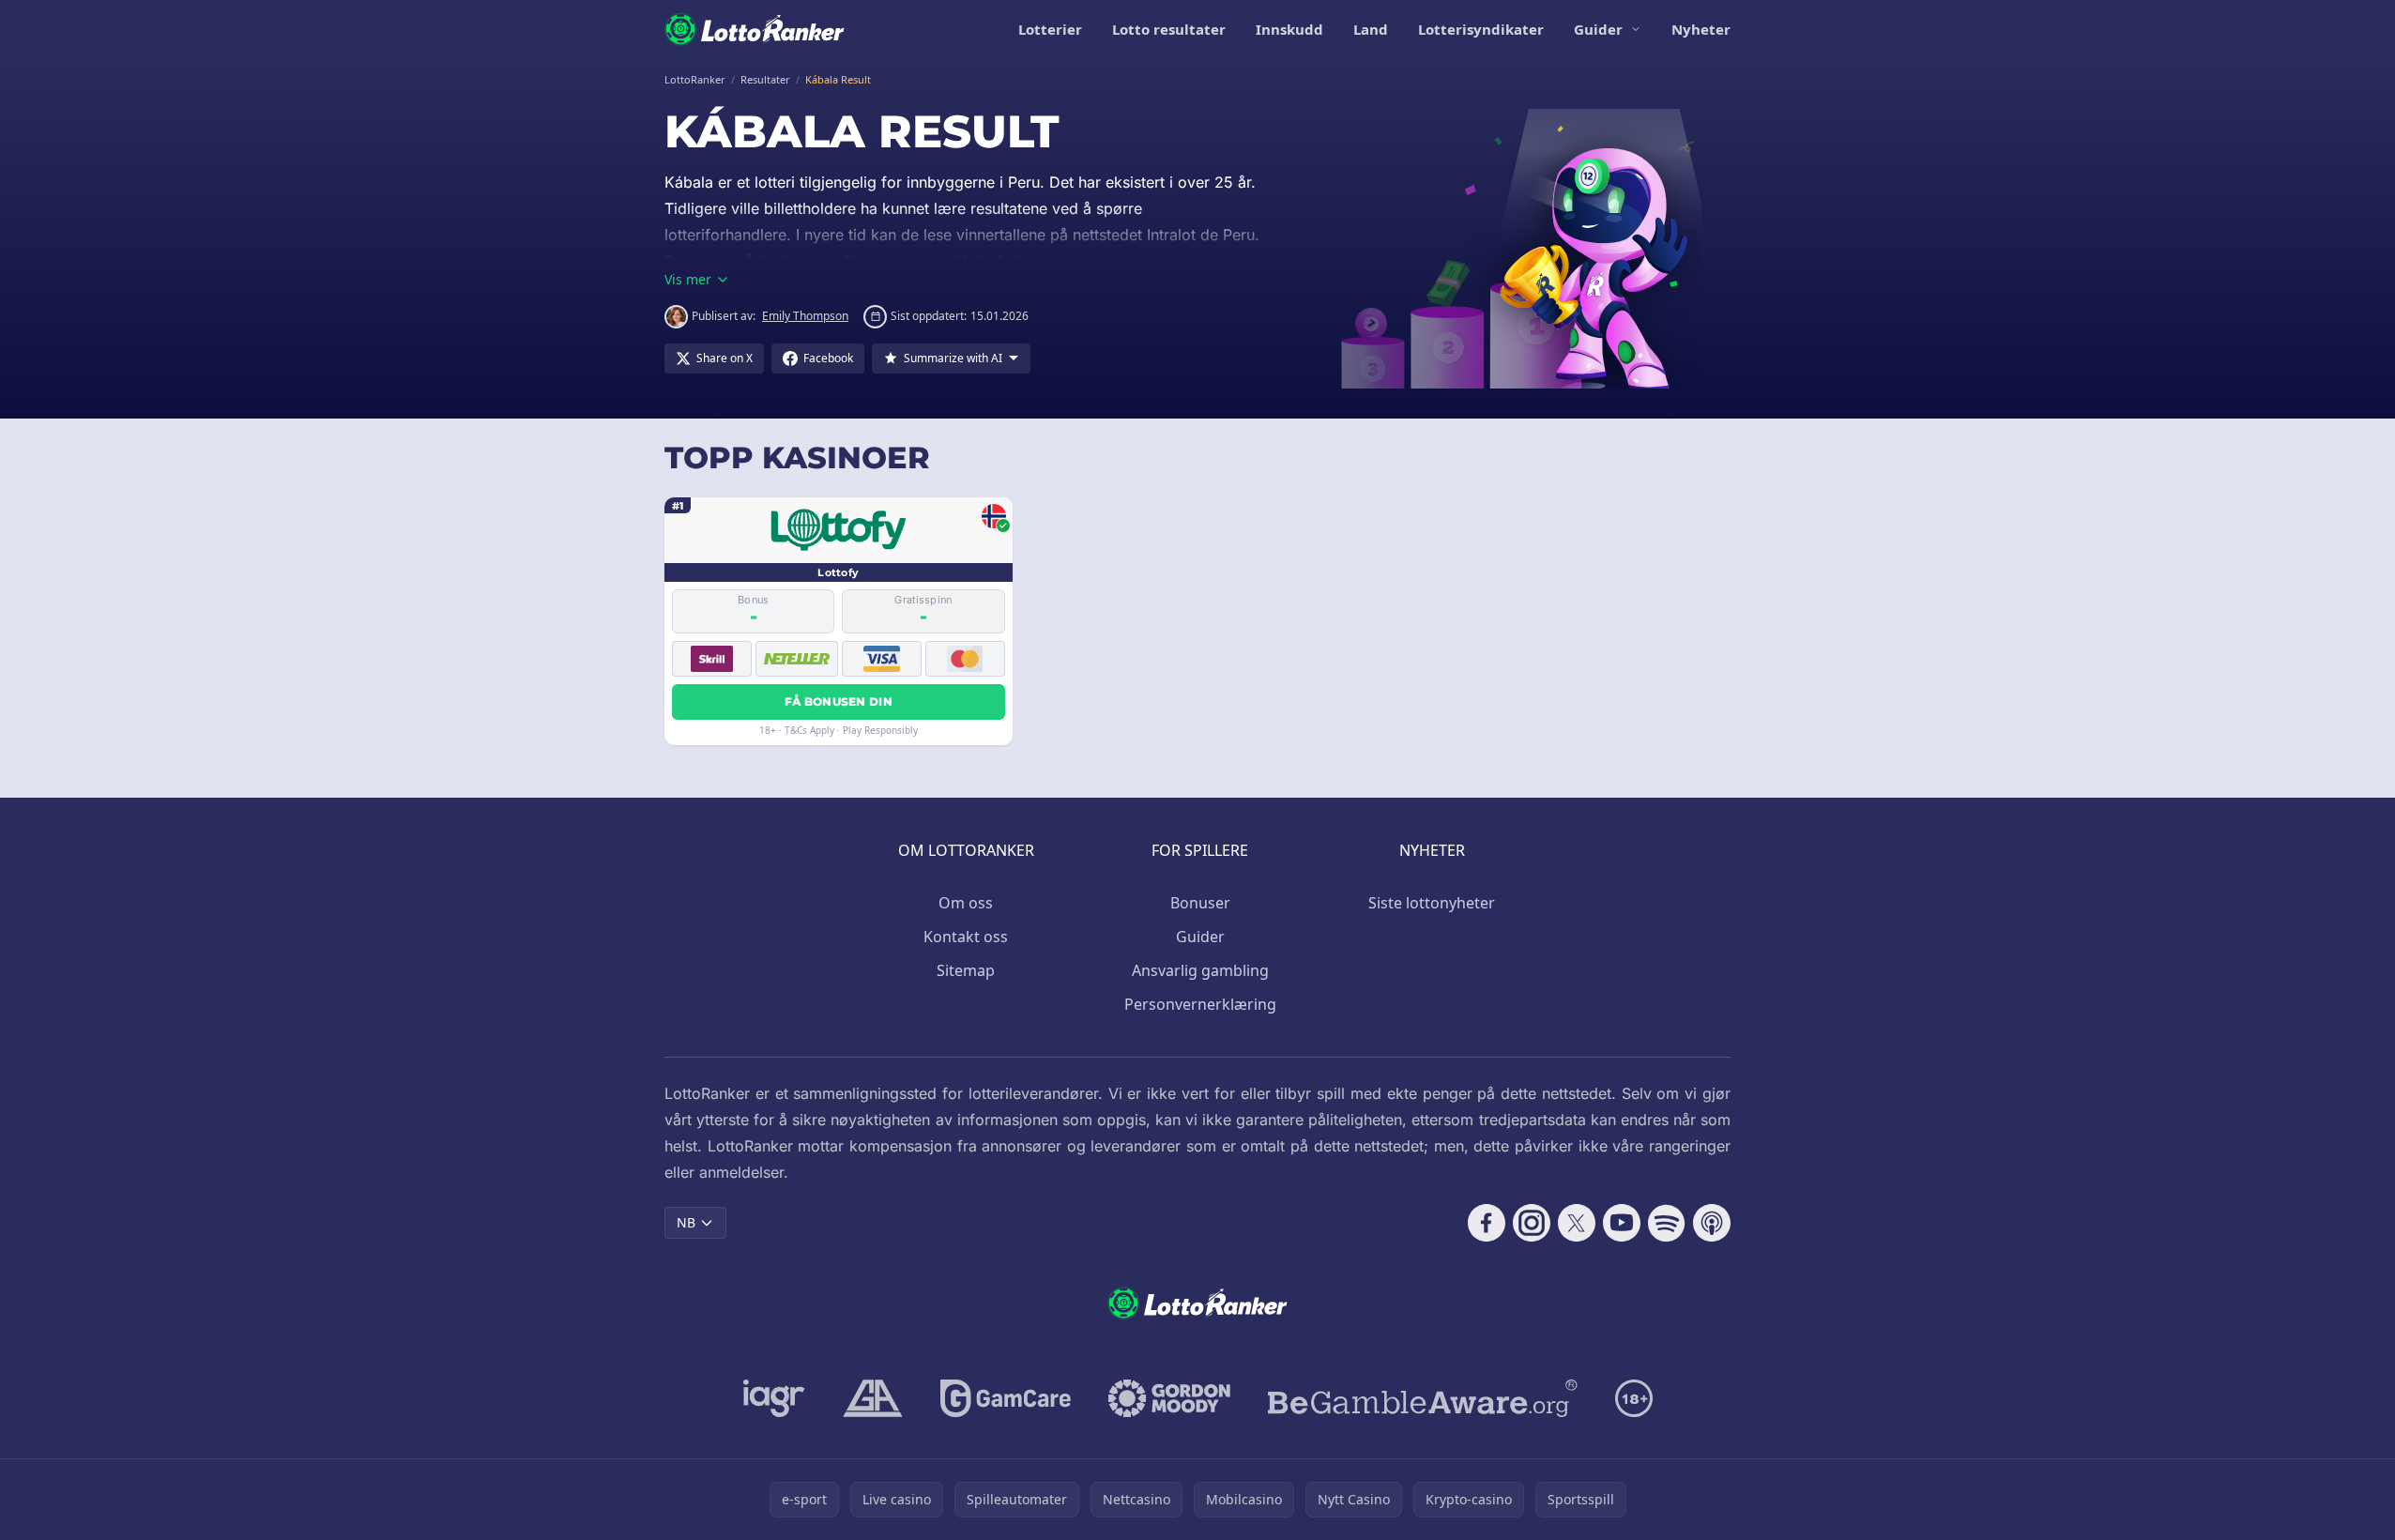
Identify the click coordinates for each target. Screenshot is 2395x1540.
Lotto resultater (1169, 29)
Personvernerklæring (1200, 1004)
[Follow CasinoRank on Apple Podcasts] (1712, 1223)
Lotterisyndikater (1481, 29)
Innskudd (1289, 29)
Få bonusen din (839, 701)
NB (686, 1222)
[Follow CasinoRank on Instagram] (1532, 1223)
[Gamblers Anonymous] (873, 1398)
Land (1371, 29)
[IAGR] (774, 1398)
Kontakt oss (966, 937)
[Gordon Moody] (1169, 1398)
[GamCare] (1006, 1398)
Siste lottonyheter (1432, 903)
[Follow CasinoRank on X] (1577, 1223)
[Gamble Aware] (1423, 1398)
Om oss (966, 903)
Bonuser (1200, 903)
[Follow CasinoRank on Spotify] (1667, 1223)
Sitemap (966, 970)
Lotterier (1050, 29)
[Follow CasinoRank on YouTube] (1622, 1223)
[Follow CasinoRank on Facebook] (1487, 1223)
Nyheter (1701, 29)
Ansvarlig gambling (1200, 970)
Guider (1598, 29)
